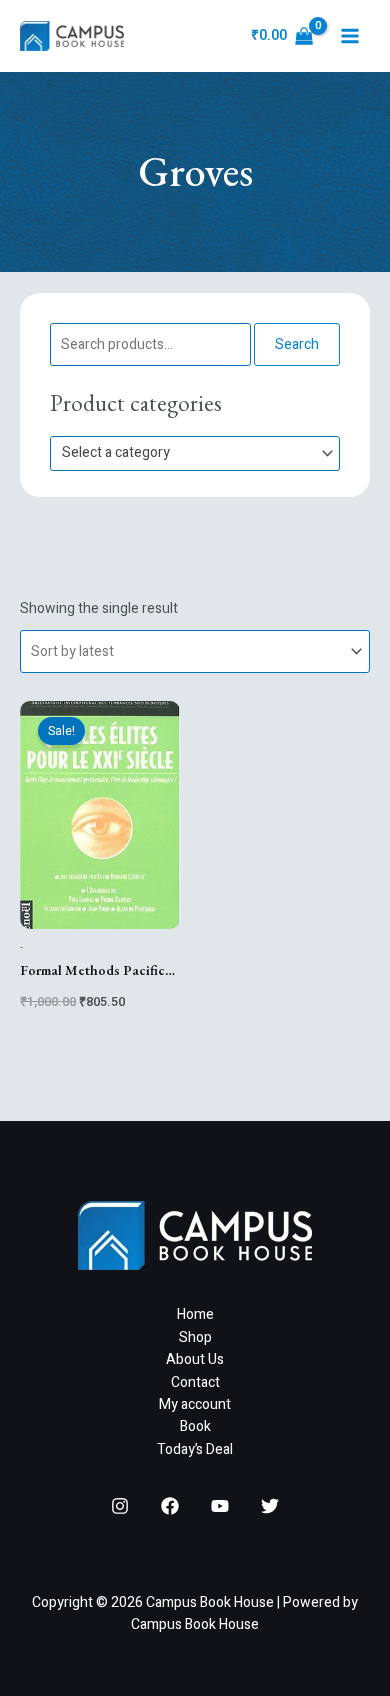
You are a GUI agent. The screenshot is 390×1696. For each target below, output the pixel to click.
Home (195, 1314)
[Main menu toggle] (350, 36)
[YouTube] (220, 1506)
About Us (195, 1359)
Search (297, 344)
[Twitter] (270, 1506)
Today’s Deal (195, 1449)
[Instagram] (120, 1506)
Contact (195, 1382)
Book (195, 1426)
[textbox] (186, 453)
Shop (195, 1337)
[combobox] (195, 453)
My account (195, 1404)
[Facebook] (170, 1506)
